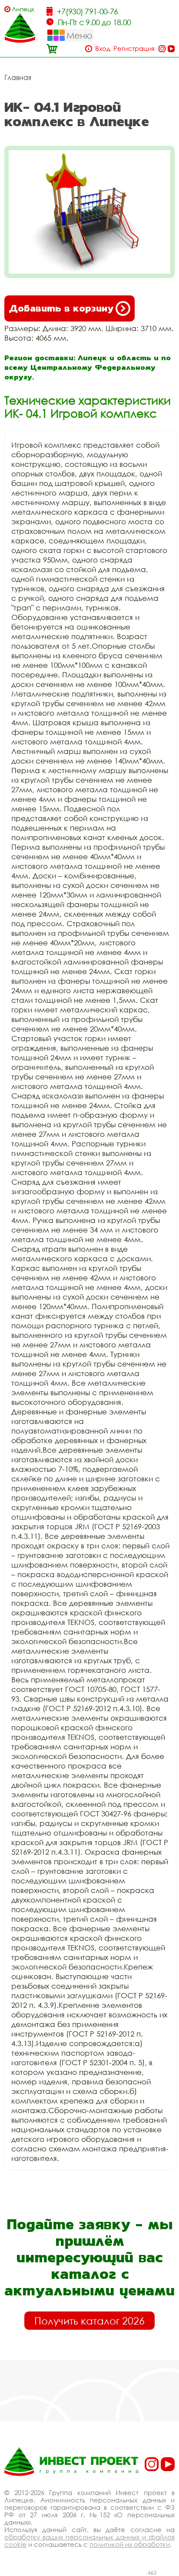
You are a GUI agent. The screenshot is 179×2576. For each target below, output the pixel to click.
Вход (103, 49)
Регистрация (134, 49)
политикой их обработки (130, 2544)
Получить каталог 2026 (89, 2321)
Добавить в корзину (61, 308)
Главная (18, 77)
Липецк (23, 9)
